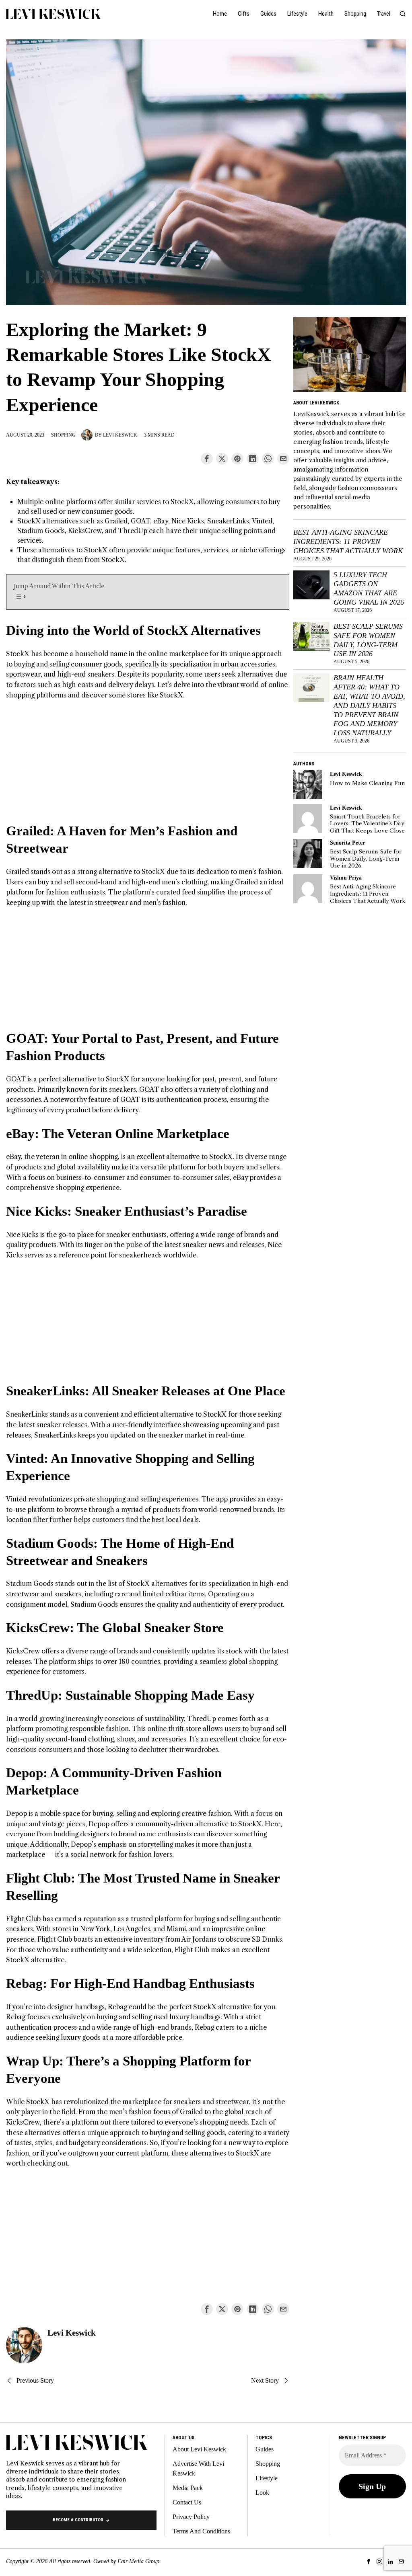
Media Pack (188, 2488)
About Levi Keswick (199, 2449)
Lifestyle (267, 2478)
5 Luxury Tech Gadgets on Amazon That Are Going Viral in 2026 (369, 589)
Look (262, 2493)
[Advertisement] (147, 766)
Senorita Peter (347, 843)
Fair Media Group (138, 2561)
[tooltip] (207, 459)
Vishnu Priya (346, 878)
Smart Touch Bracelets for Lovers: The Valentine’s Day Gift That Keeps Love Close (367, 824)
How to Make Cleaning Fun (367, 783)
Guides (265, 2449)
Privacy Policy (191, 2517)
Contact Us (187, 2502)
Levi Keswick (120, 435)
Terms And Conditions (201, 2531)
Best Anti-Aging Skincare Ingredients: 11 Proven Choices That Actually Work (348, 541)
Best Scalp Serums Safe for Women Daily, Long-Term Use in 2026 (368, 640)
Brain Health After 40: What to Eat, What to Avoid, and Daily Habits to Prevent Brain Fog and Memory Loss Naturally (369, 705)
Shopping (63, 435)
